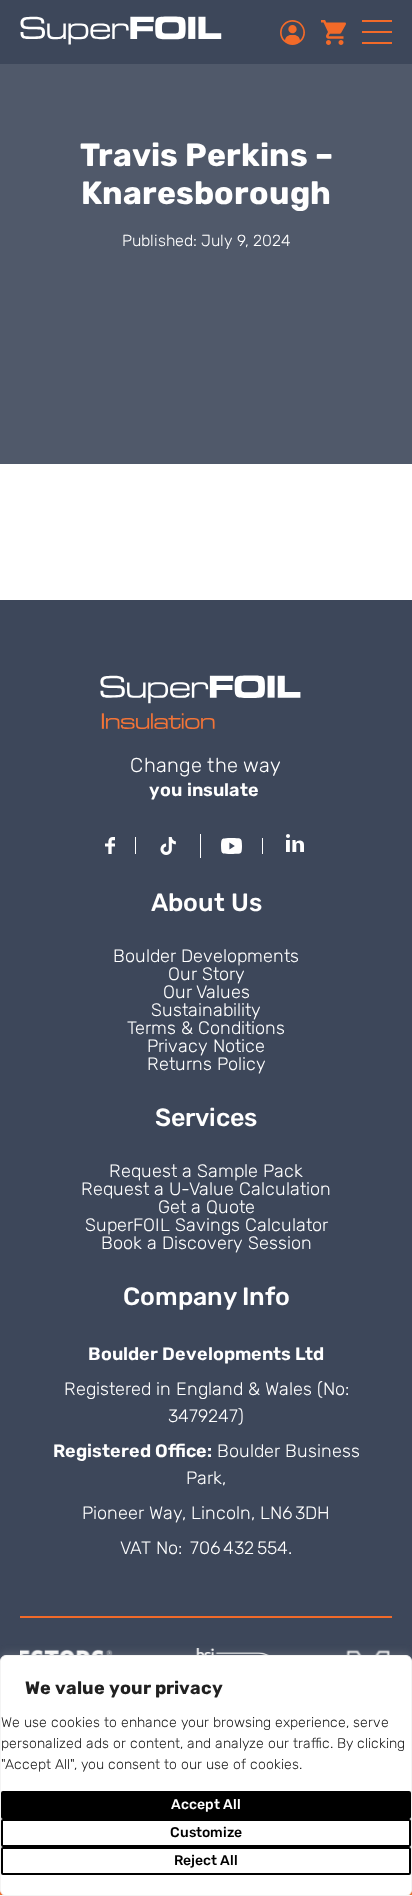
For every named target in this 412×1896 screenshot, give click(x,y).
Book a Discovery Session (206, 1243)
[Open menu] (377, 32)
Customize (206, 1832)
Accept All (206, 1804)
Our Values (206, 992)
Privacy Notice (206, 1046)
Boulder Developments (206, 956)
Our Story (206, 974)
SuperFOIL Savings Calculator (206, 1225)
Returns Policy (206, 1064)
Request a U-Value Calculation (206, 1189)
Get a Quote (206, 1207)
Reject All (206, 1860)
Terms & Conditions (206, 1028)
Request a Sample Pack (206, 1171)
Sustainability (206, 1010)
